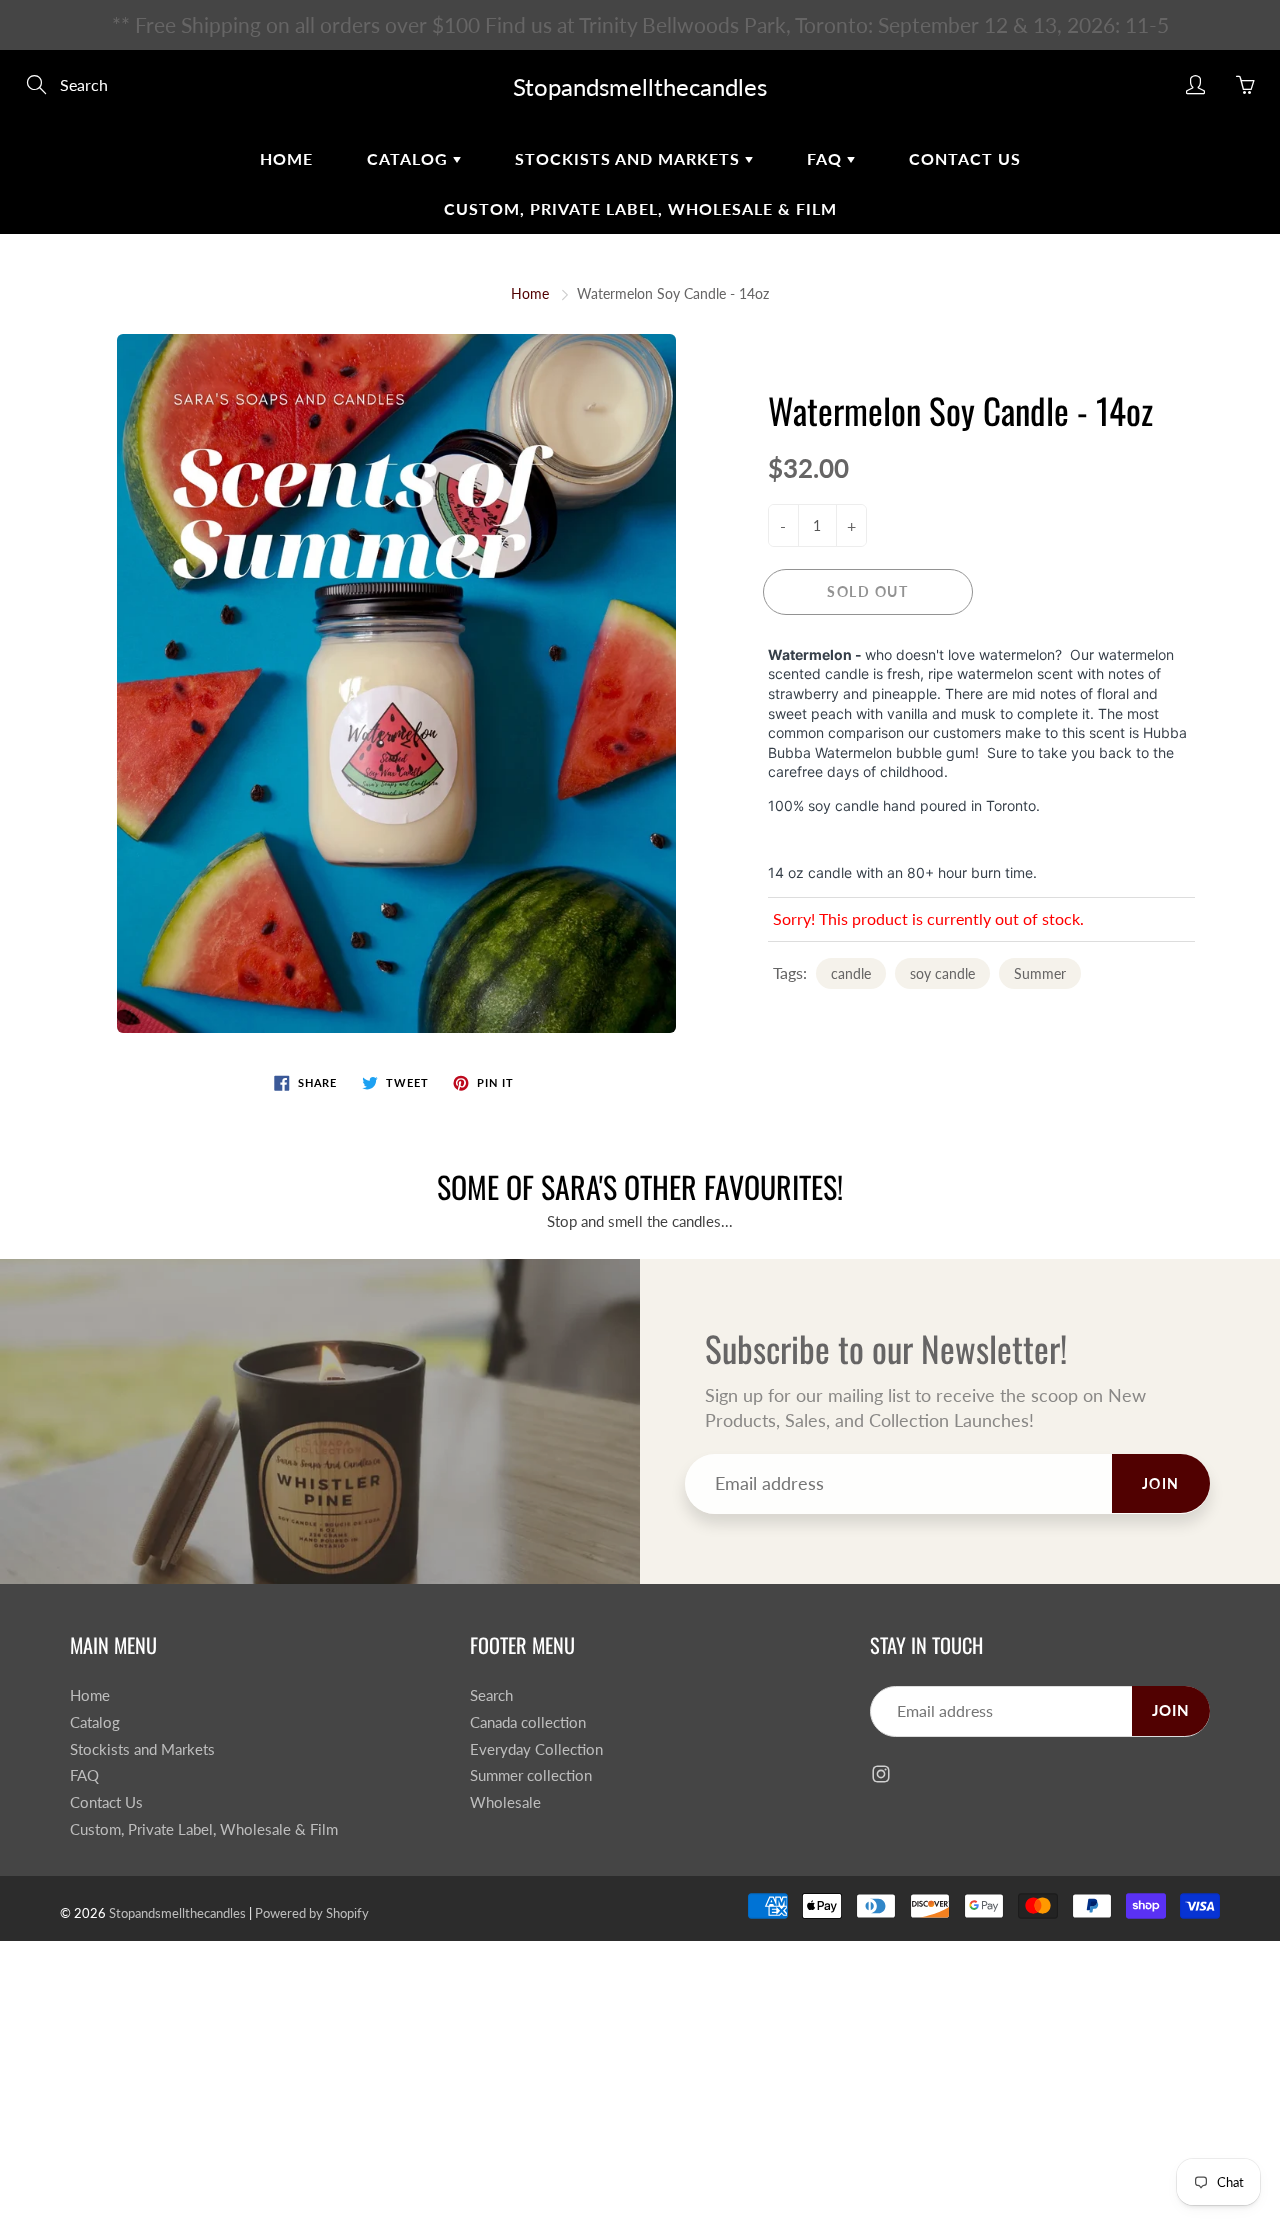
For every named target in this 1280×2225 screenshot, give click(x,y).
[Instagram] (832, 431)
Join (978, 365)
